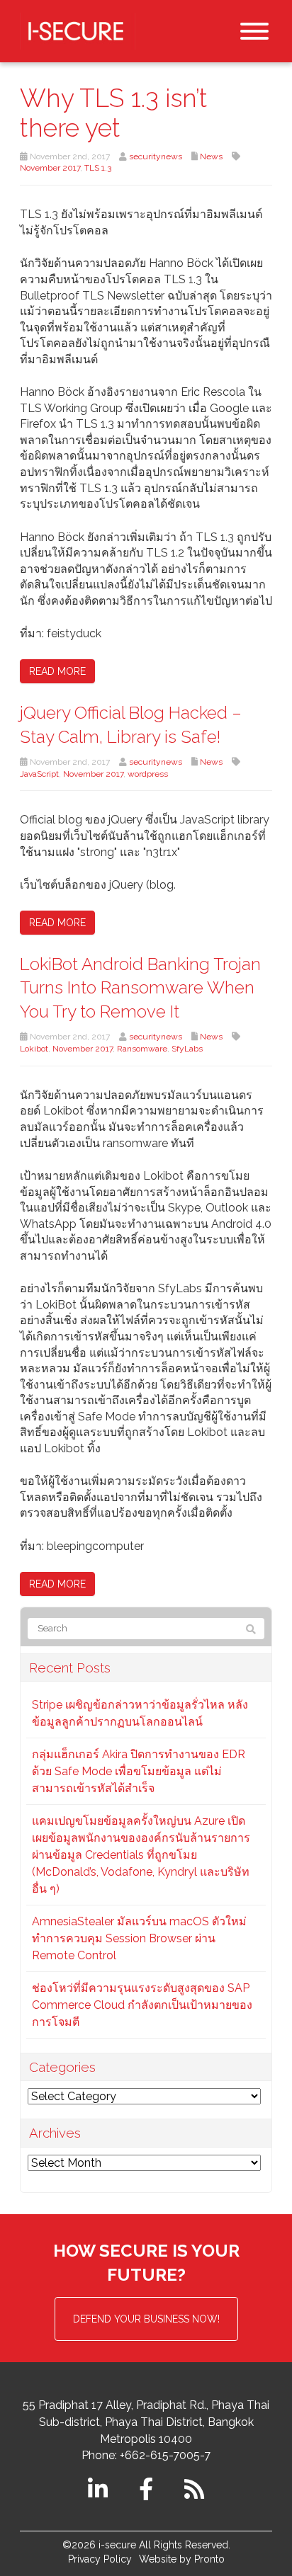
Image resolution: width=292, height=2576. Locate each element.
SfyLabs (187, 1049)
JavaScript (39, 774)
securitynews (156, 156)
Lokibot (34, 1049)
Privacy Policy (100, 2559)
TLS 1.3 (98, 168)
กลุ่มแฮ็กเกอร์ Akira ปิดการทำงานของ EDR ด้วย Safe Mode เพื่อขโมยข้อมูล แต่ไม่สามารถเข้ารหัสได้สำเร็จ (139, 1771)
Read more (57, 671)
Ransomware (142, 1049)
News (211, 156)
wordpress (148, 774)
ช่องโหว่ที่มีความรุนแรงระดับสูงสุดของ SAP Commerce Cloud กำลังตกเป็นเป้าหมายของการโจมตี (142, 2005)
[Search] (251, 1629)
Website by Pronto (182, 2559)
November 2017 (50, 168)
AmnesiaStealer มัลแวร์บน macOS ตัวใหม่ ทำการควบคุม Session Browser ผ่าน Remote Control (139, 1938)
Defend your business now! (146, 2319)
